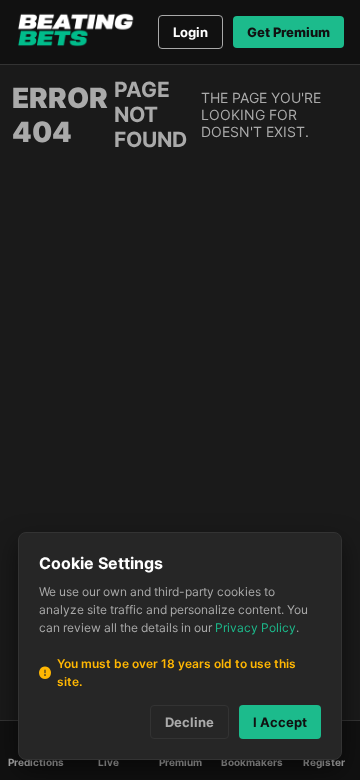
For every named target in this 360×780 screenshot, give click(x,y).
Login (190, 32)
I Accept (280, 722)
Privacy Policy (255, 627)
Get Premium (288, 32)
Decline (189, 722)
